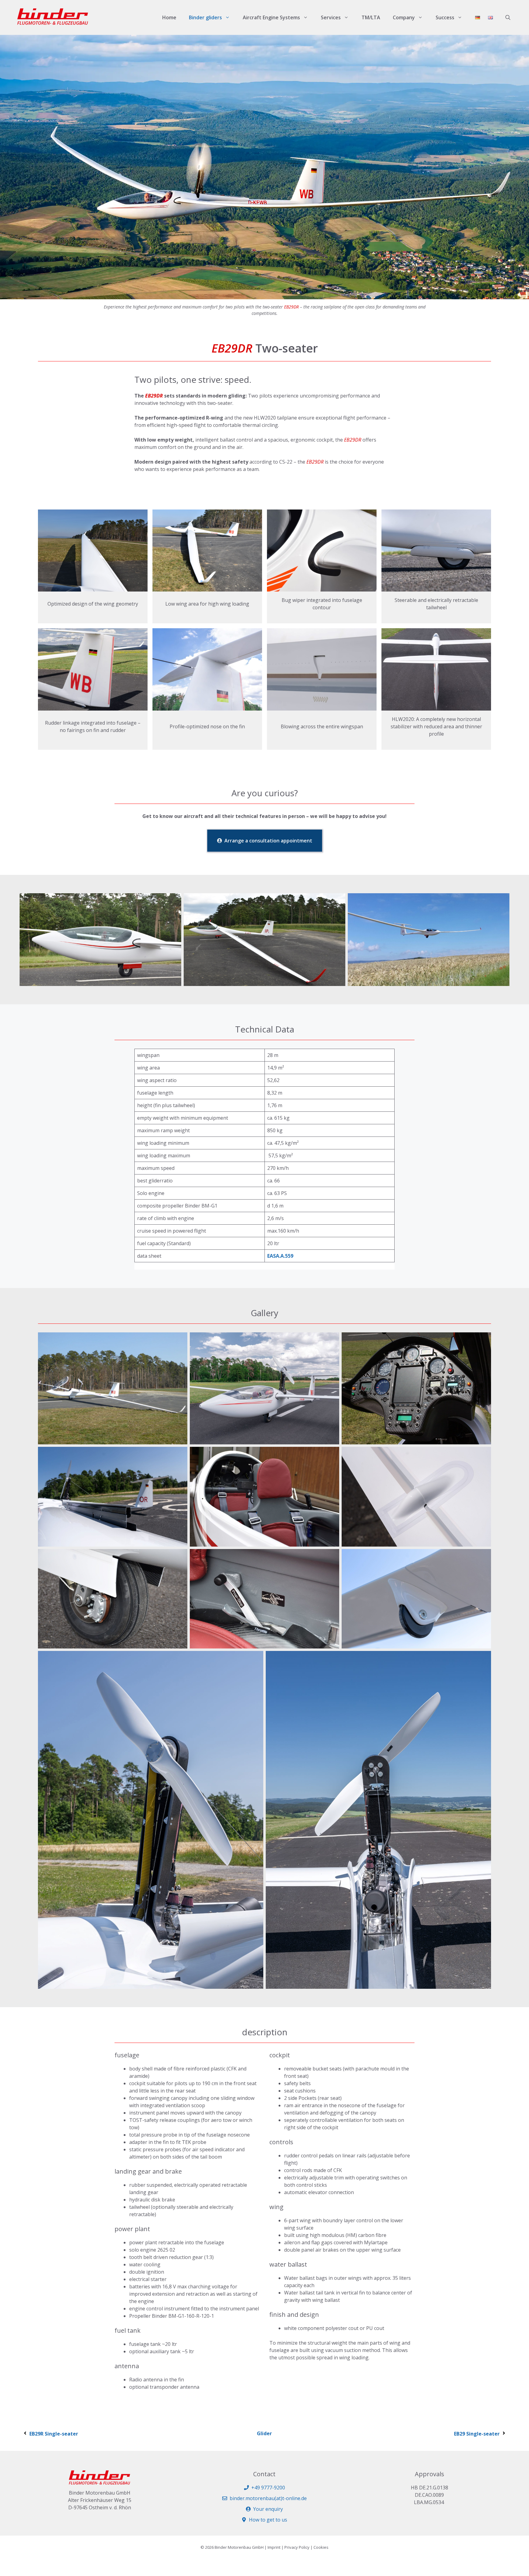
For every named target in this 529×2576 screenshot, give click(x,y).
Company (404, 17)
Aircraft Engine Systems (271, 17)
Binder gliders (205, 17)
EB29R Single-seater (54, 2434)
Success (445, 17)
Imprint (274, 2547)
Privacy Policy (297, 2547)
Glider (264, 2433)
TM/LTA (371, 17)
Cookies (321, 2547)
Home (169, 17)
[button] (508, 17)
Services (331, 17)
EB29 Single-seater (477, 2434)
